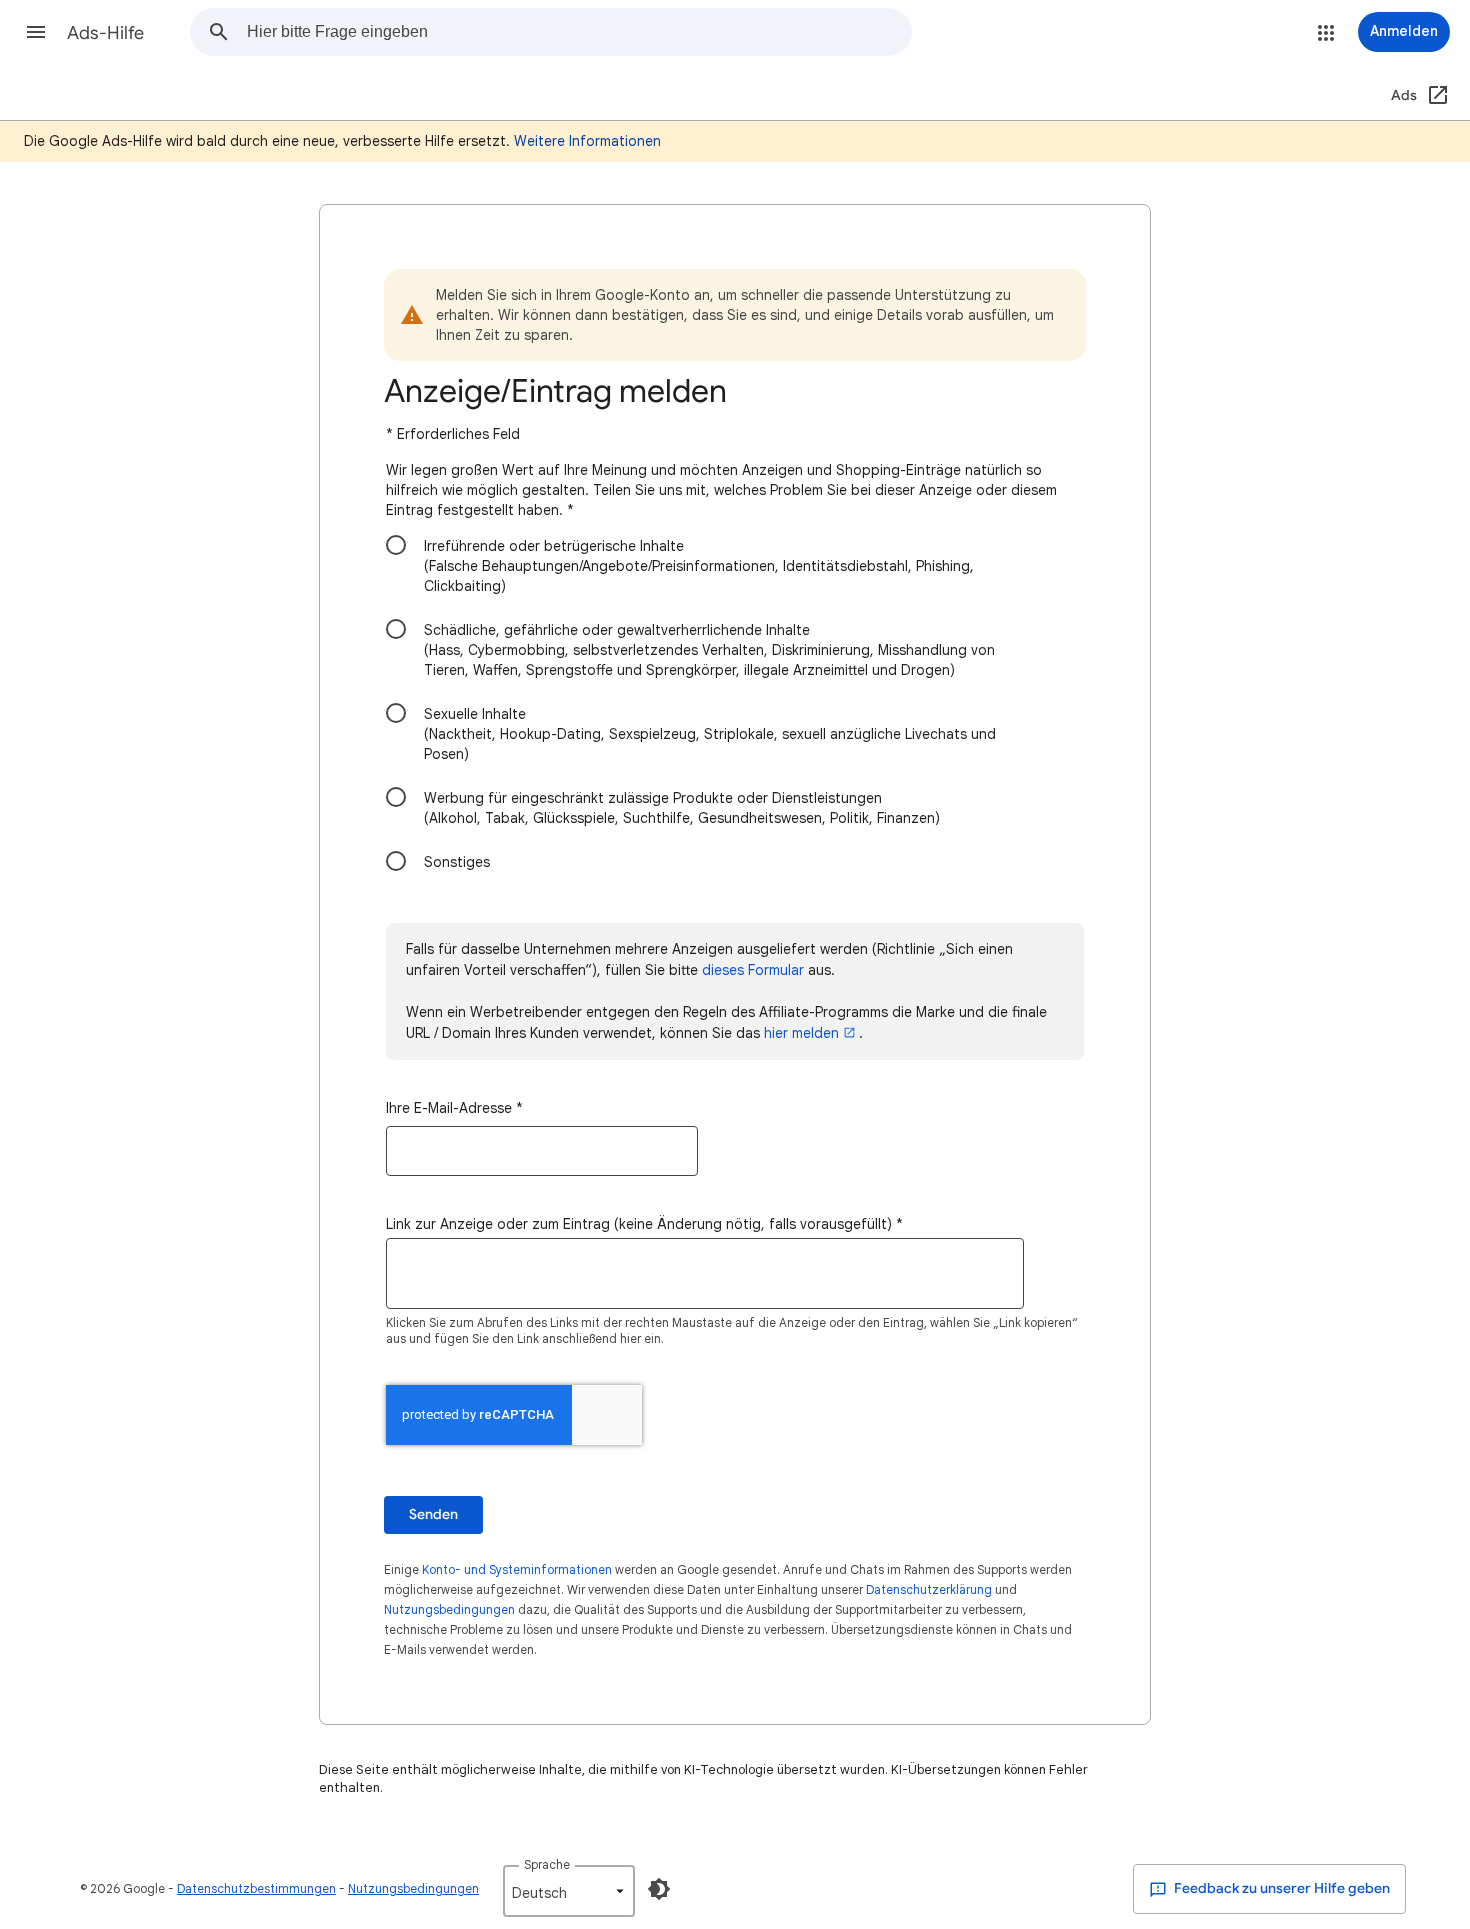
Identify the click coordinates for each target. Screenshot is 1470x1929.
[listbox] (569, 1891)
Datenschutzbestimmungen (256, 1888)
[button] (36, 32)
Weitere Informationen (587, 141)
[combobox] (579, 32)
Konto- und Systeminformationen (517, 1569)
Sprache (547, 1864)
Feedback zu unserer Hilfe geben (1280, 1888)
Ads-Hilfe (105, 33)
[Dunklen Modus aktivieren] (659, 1889)
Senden (433, 1514)
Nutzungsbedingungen (449, 1609)
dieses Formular (753, 970)
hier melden (801, 1033)
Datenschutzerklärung (929, 1589)
